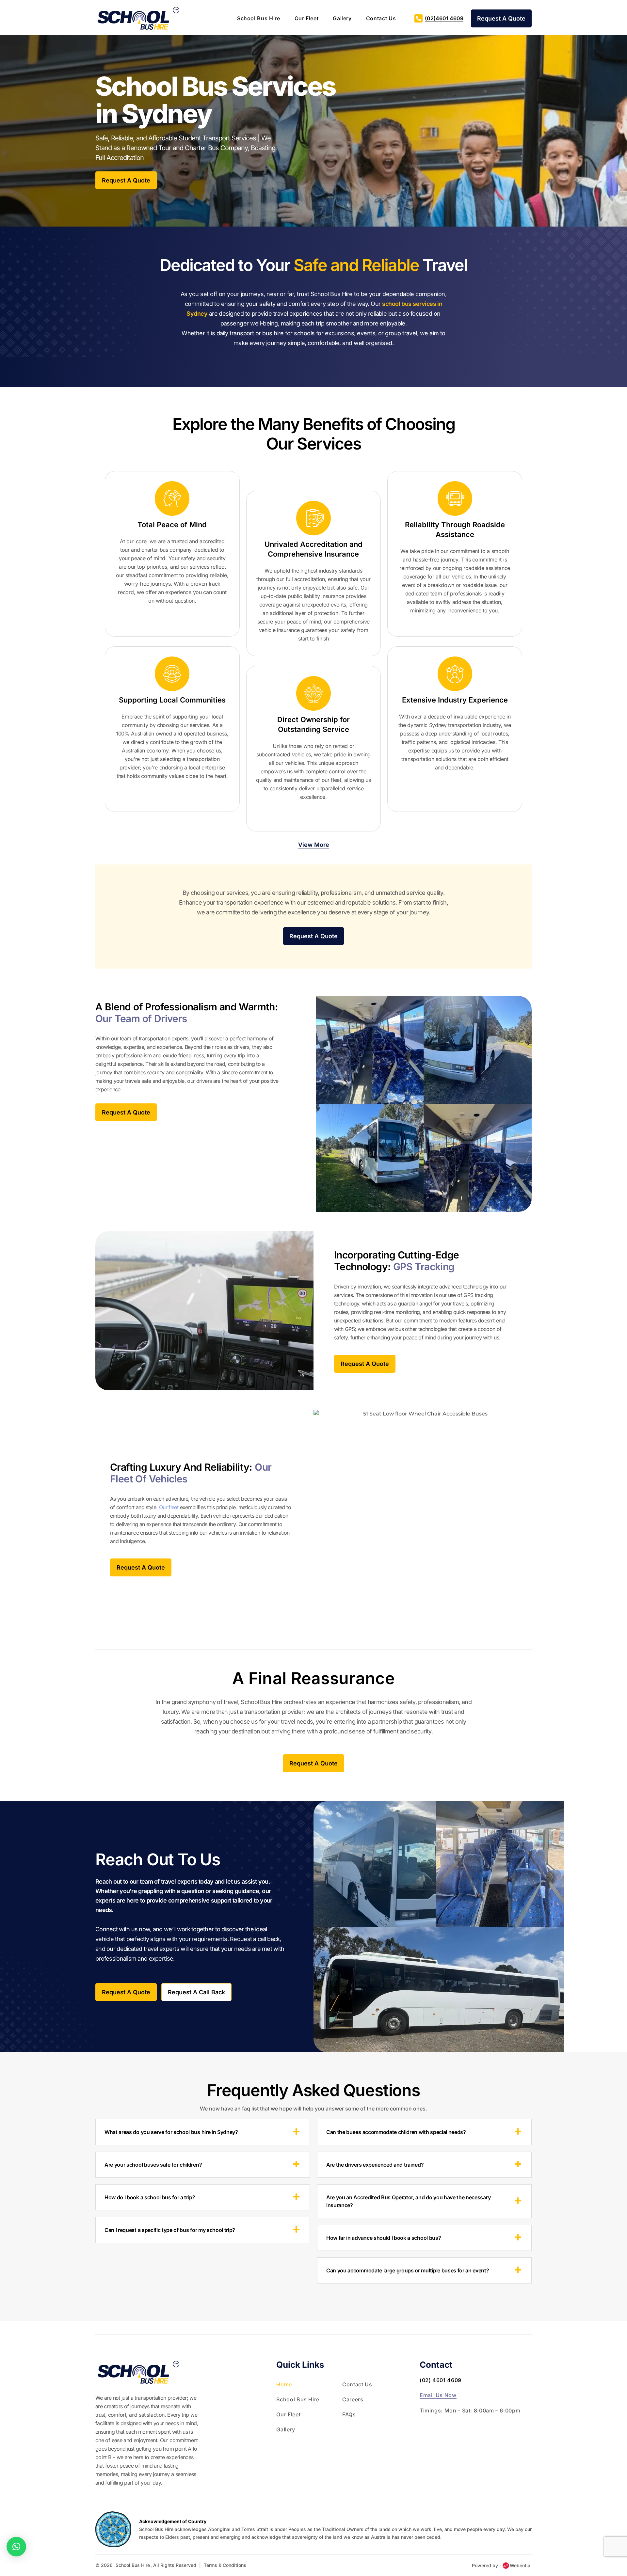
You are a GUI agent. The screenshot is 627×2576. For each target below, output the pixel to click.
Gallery (342, 18)
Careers (353, 2399)
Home (284, 2384)
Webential (521, 2565)
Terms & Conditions (225, 2565)
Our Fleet (307, 18)
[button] (16, 2547)
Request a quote (126, 180)
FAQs (349, 2414)
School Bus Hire (259, 18)
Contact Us (381, 18)
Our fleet (169, 1507)
